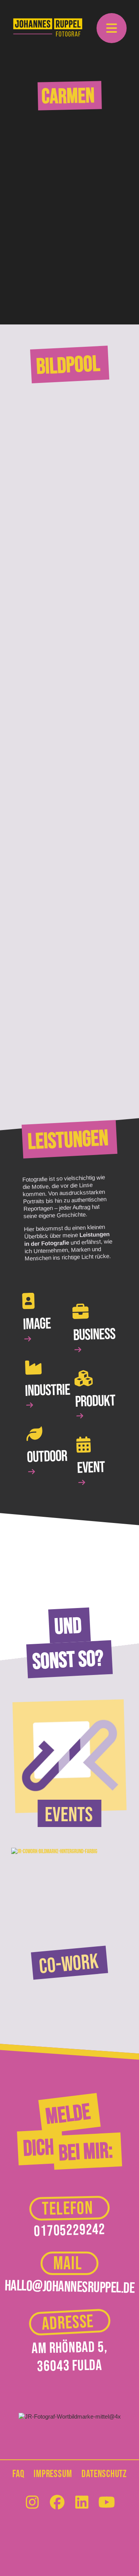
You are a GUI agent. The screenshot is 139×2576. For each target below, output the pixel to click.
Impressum (53, 2474)
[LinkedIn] (82, 2509)
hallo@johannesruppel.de (69, 2287)
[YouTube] (107, 2509)
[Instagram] (32, 2509)
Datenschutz (104, 2474)
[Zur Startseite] (49, 27)
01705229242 (69, 2231)
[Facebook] (57, 2509)
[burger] (112, 29)
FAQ (18, 2474)
